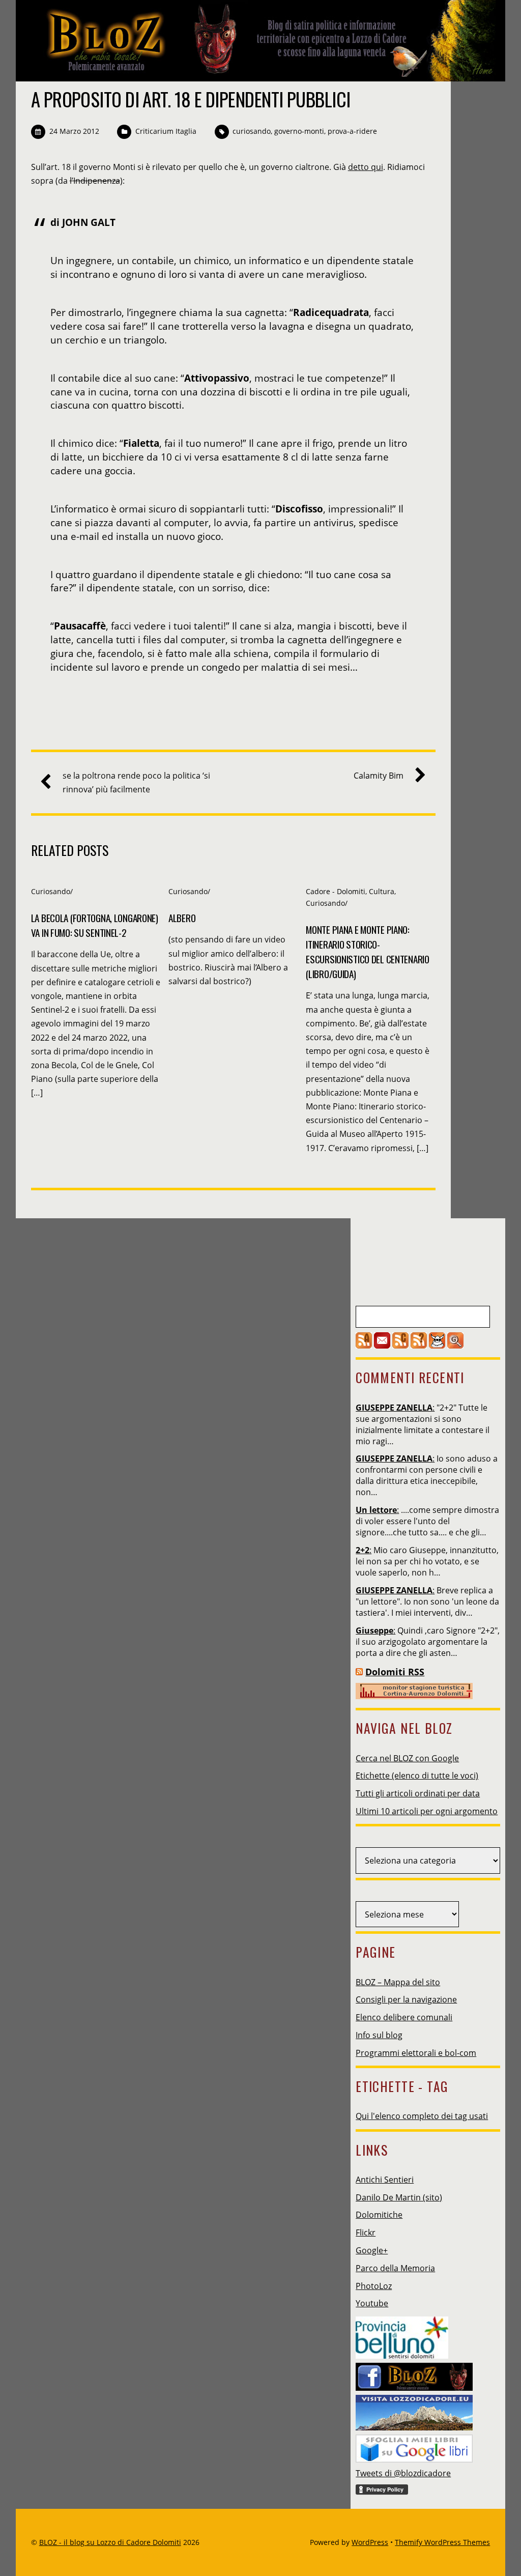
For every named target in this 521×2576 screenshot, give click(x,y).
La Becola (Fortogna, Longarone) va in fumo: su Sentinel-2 (95, 925)
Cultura (382, 891)
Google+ (372, 2250)
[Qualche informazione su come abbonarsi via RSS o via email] (419, 1346)
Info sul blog (379, 2035)
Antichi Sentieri (385, 2180)
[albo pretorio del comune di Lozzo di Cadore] (437, 1346)
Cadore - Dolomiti (336, 891)
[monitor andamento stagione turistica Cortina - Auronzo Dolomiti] (414, 1696)
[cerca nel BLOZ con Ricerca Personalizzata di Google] (455, 1346)
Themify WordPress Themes (442, 2542)
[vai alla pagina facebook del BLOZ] (414, 2373)
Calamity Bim (379, 776)
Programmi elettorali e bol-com (416, 2053)
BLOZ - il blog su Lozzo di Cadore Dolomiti (110, 2542)
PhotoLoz (374, 2286)
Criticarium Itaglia (166, 131)
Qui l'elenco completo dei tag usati (422, 2116)
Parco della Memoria (395, 2268)
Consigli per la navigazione (406, 1999)
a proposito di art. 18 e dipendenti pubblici (191, 99)
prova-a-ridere (352, 131)
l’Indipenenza (95, 181)
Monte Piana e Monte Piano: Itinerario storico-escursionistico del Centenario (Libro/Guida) (367, 952)
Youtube (372, 2303)
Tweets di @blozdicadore (403, 2473)
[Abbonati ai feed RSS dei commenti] (400, 1346)
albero (182, 918)
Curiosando (51, 891)
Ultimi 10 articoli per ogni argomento (427, 1811)
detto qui (366, 167)
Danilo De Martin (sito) (399, 2197)
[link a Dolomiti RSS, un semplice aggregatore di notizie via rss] (359, 1672)
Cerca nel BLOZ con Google (407, 1758)
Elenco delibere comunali (404, 2017)
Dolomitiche (379, 2215)
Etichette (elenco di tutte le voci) (417, 1776)
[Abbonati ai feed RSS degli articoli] (364, 1346)
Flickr (366, 2232)
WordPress (370, 2542)
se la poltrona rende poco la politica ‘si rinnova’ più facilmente (136, 782)
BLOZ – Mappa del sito (398, 1982)
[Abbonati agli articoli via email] (382, 1346)
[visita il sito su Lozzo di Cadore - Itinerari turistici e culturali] (414, 2410)
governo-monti (299, 131)
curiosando (252, 131)
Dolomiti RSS (395, 1672)
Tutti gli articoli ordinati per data (418, 1793)
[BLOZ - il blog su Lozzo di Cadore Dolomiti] (263, 73)
